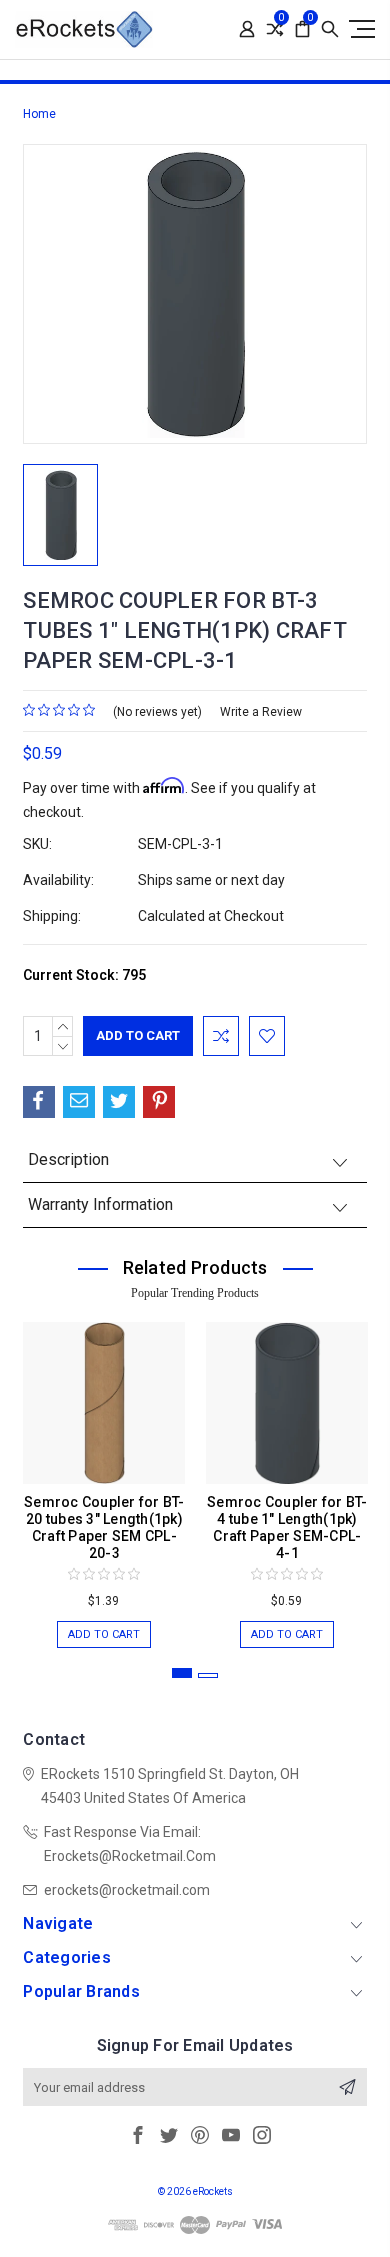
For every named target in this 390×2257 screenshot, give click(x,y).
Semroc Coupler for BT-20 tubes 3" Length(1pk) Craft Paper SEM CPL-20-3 (104, 1527)
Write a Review (261, 712)
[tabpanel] (104, 1475)
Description (68, 1159)
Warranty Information (100, 1204)
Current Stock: (84, 975)
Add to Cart (104, 1634)
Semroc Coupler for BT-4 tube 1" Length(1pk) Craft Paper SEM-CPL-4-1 (287, 1527)
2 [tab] (208, 1675)
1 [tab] (182, 1673)
